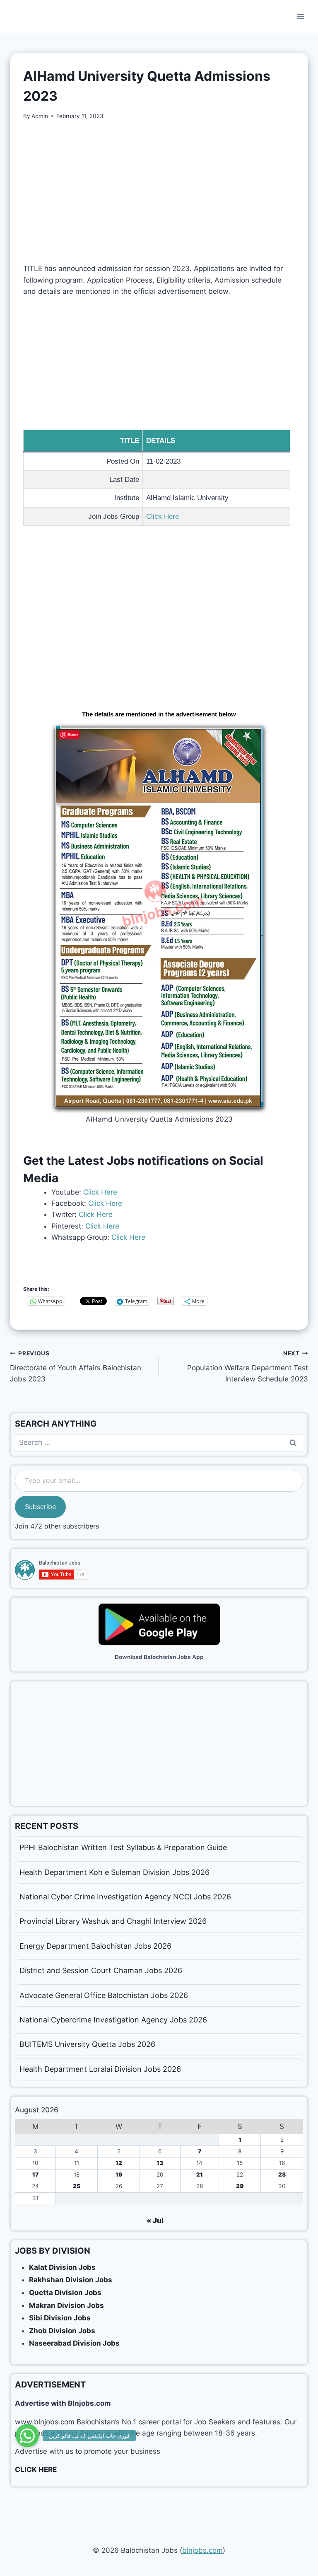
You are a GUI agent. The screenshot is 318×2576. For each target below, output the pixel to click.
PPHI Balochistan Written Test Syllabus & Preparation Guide (123, 1847)
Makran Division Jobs (66, 2305)
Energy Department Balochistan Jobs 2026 (95, 1946)
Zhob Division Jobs (62, 2331)
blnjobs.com (202, 2550)
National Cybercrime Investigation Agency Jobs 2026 (113, 2020)
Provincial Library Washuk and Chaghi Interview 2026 (113, 1921)
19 (119, 2174)
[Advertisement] (159, 192)
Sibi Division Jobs (60, 2318)
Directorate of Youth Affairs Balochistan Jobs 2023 (76, 1367)
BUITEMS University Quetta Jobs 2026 (87, 2044)
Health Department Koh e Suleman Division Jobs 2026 (114, 1872)
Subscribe (40, 1507)
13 (160, 2163)
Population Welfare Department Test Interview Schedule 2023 (248, 1367)
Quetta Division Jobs (65, 2293)
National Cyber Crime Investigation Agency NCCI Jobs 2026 (125, 1897)
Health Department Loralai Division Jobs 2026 (100, 2069)
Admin (40, 116)
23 (282, 2174)
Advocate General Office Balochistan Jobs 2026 (104, 1995)
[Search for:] (159, 1442)
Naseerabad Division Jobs (74, 2343)
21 (200, 2174)
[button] (27, 2436)
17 (35, 2174)
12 (119, 2163)
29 (240, 2186)
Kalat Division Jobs (62, 2267)
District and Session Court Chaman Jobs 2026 (101, 1970)
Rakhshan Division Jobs (71, 2280)
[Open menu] (300, 16)
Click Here (163, 516)
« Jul (155, 2220)
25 (77, 2186)
